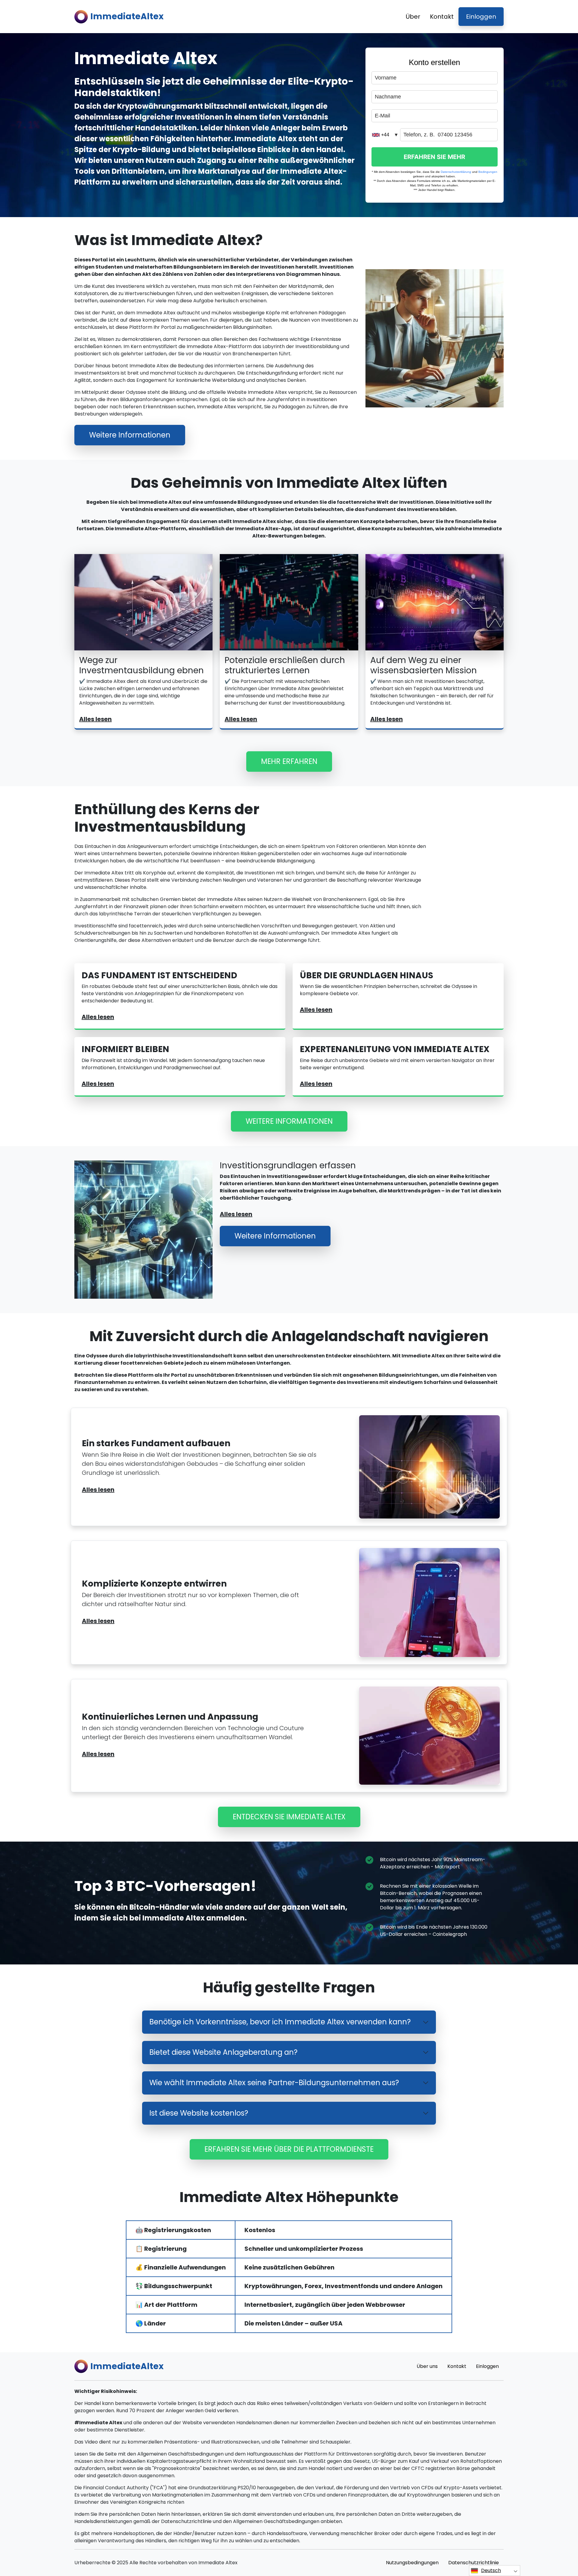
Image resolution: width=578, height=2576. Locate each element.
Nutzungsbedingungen (412, 2563)
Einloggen (481, 17)
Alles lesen (95, 719)
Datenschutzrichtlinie (474, 2563)
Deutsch (491, 2570)
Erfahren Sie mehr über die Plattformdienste (289, 2149)
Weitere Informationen (130, 435)
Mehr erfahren (289, 761)
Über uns (427, 2366)
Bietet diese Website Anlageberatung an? (223, 2052)
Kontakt (442, 17)
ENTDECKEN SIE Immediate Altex (289, 1817)
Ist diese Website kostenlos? (199, 2113)
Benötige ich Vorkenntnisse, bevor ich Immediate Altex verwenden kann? (280, 2022)
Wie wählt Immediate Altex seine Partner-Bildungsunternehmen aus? (274, 2083)
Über (413, 17)
